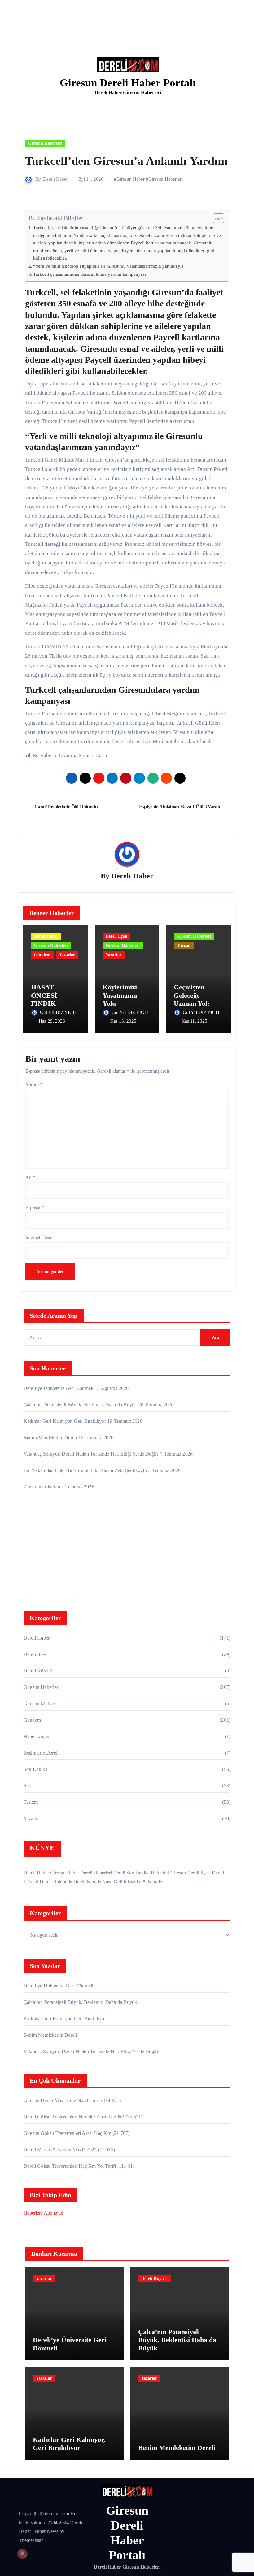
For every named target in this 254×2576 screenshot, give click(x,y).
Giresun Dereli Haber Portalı (128, 83)
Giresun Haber (131, 179)
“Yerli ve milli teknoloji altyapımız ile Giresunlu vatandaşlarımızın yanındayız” (109, 266)
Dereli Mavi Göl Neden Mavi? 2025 (60, 2150)
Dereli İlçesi (116, 936)
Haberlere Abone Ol (43, 2213)
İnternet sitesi (38, 1237)
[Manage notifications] (22, 2554)
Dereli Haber (55, 179)
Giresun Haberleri (45, 143)
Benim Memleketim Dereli (50, 1437)
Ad (30, 1177)
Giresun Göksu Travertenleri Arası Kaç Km (67, 2133)
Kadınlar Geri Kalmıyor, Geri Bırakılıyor (65, 1421)
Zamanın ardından (42, 1487)
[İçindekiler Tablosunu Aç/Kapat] (215, 218)
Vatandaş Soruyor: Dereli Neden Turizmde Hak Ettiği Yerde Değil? (91, 1454)
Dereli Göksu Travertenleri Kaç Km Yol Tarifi (70, 2166)
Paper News (46, 2531)
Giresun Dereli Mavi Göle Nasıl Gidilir (63, 2100)
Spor (28, 1786)
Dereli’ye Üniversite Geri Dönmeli (59, 1388)
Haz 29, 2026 (52, 1021)
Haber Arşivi (36, 1736)
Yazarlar (67, 955)
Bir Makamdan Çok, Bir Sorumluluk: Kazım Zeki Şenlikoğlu (85, 1470)
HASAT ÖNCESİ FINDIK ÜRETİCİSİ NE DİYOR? (55, 1003)
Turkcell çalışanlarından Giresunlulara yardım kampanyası (90, 274)
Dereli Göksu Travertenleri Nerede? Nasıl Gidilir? (74, 2117)
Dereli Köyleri (38, 1671)
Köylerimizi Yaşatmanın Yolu (120, 995)
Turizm (184, 946)
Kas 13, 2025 (123, 1021)
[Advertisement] (128, 1552)
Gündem (42, 955)
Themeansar (31, 2540)
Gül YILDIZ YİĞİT (59, 1012)
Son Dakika (35, 1769)
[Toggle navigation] (29, 74)
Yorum (34, 1084)
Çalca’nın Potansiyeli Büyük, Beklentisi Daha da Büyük (80, 1405)
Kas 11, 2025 (194, 1021)
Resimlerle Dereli (41, 1753)
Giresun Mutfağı (40, 1704)
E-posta (35, 1207)
